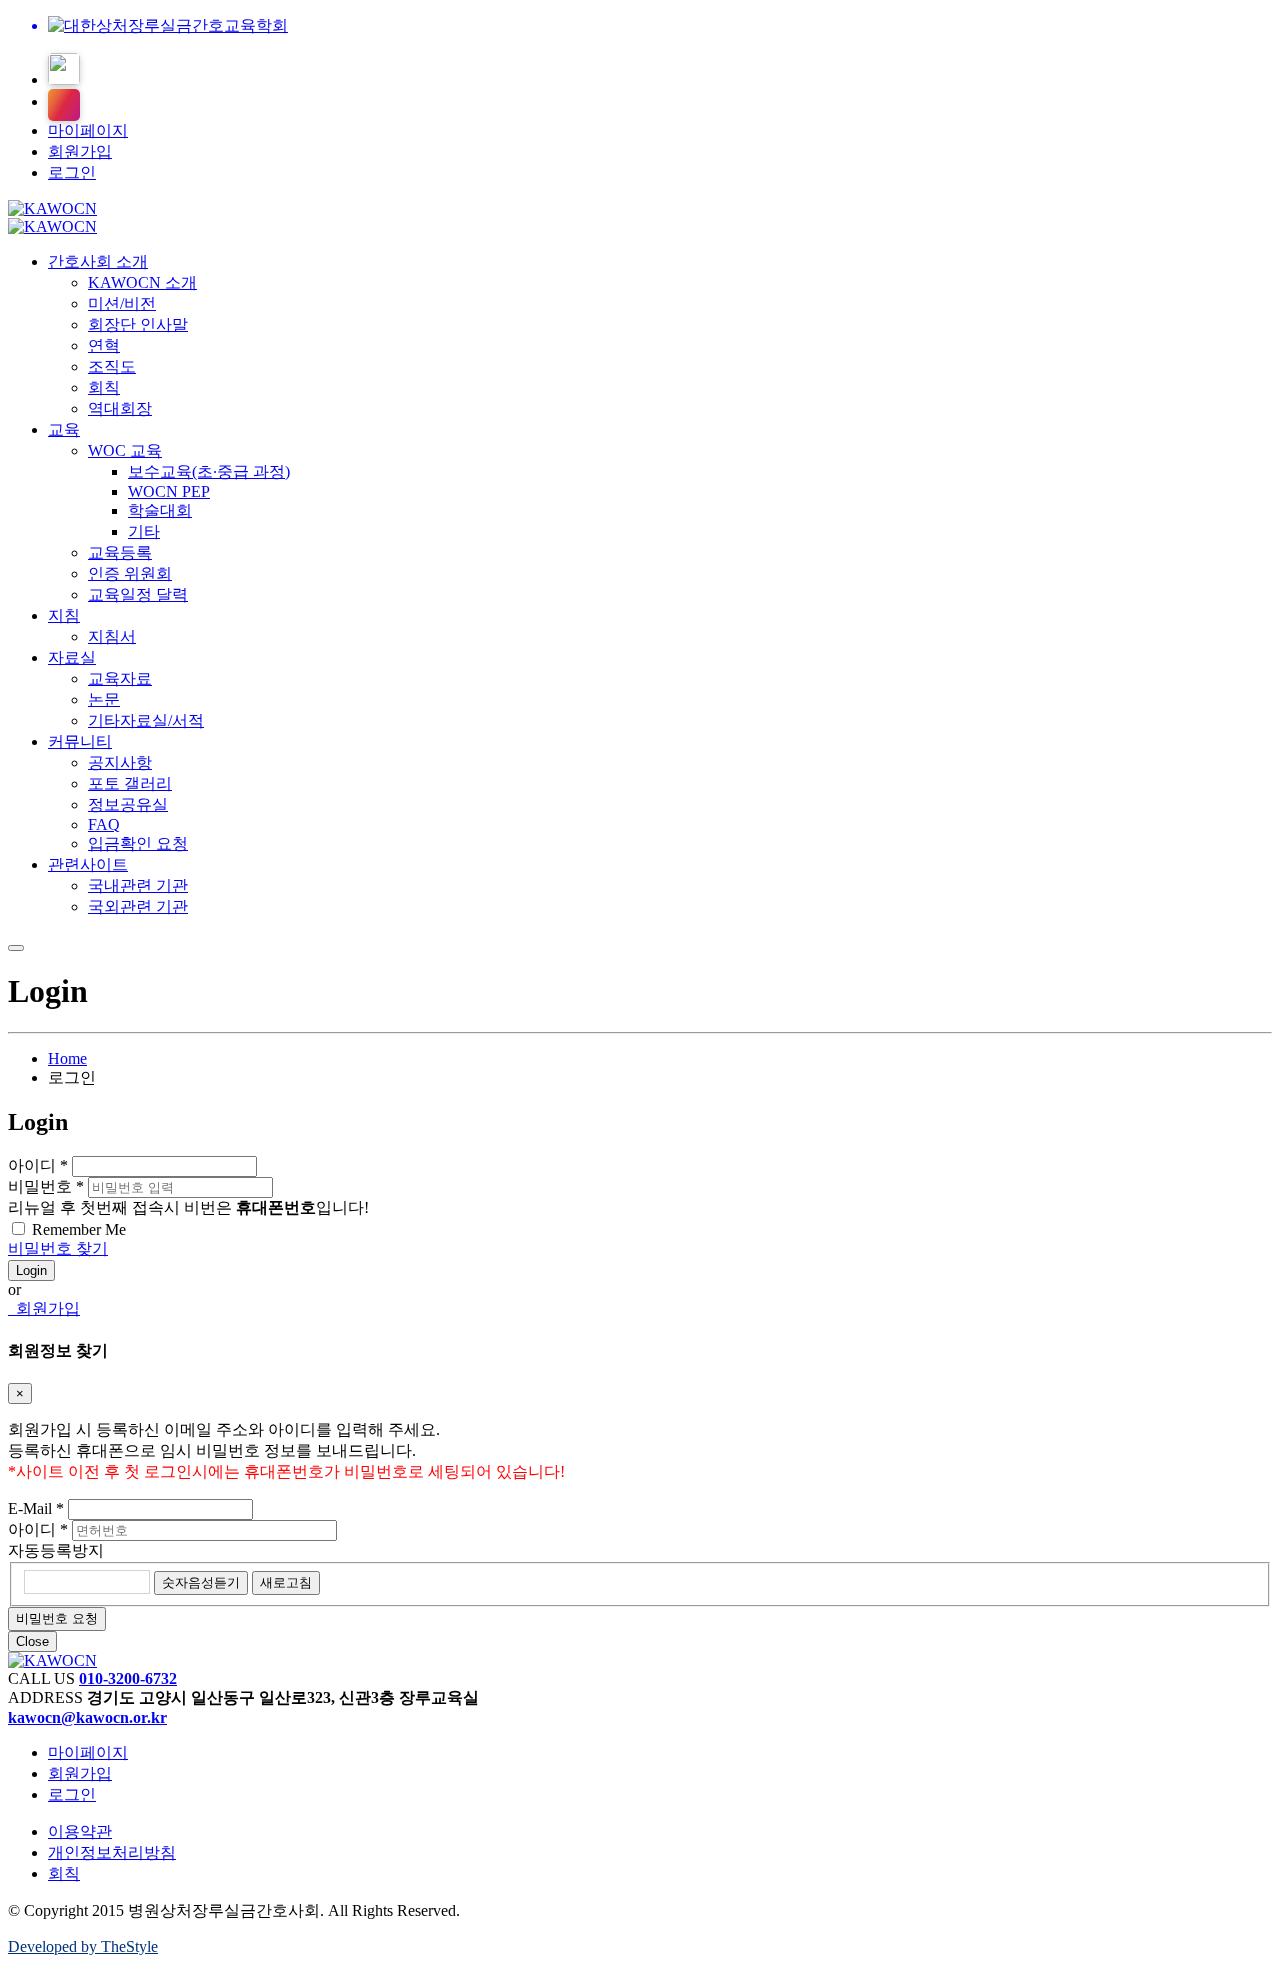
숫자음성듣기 (201, 1582)
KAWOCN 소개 (142, 282)
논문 (104, 699)
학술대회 (160, 510)
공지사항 (120, 762)
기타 (144, 531)
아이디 (38, 1165)
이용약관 (80, 1831)
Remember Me (79, 1229)
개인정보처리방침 (112, 1852)
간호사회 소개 (98, 261)
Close (32, 1641)
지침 (64, 615)
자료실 (72, 657)
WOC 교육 (125, 450)
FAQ (104, 824)
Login (31, 1270)
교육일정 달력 (138, 594)
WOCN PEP (169, 491)
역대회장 (120, 408)
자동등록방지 (56, 1550)
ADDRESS (45, 1697)
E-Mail (36, 1508)
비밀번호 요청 (57, 1618)
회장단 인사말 (138, 324)
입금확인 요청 (138, 843)
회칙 (104, 387)
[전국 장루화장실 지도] (64, 69)
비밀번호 (46, 1186)
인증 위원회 (130, 573)
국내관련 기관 (138, 885)
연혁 (104, 345)
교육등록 (120, 552)
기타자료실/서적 (146, 720)
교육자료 (120, 678)
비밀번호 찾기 (58, 1248)
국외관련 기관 (138, 906)
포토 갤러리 (130, 783)
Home (67, 1058)
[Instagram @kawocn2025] (64, 105)
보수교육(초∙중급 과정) (209, 471)
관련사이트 (88, 864)
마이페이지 (88, 130)
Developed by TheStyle (83, 1946)
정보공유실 (128, 804)
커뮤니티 (80, 741)
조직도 (112, 366)
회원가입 (80, 151)
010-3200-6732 (128, 1678)
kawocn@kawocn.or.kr (87, 1717)
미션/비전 (122, 303)
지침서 (112, 636)
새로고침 (286, 1582)
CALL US (41, 1678)
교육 (64, 429)
